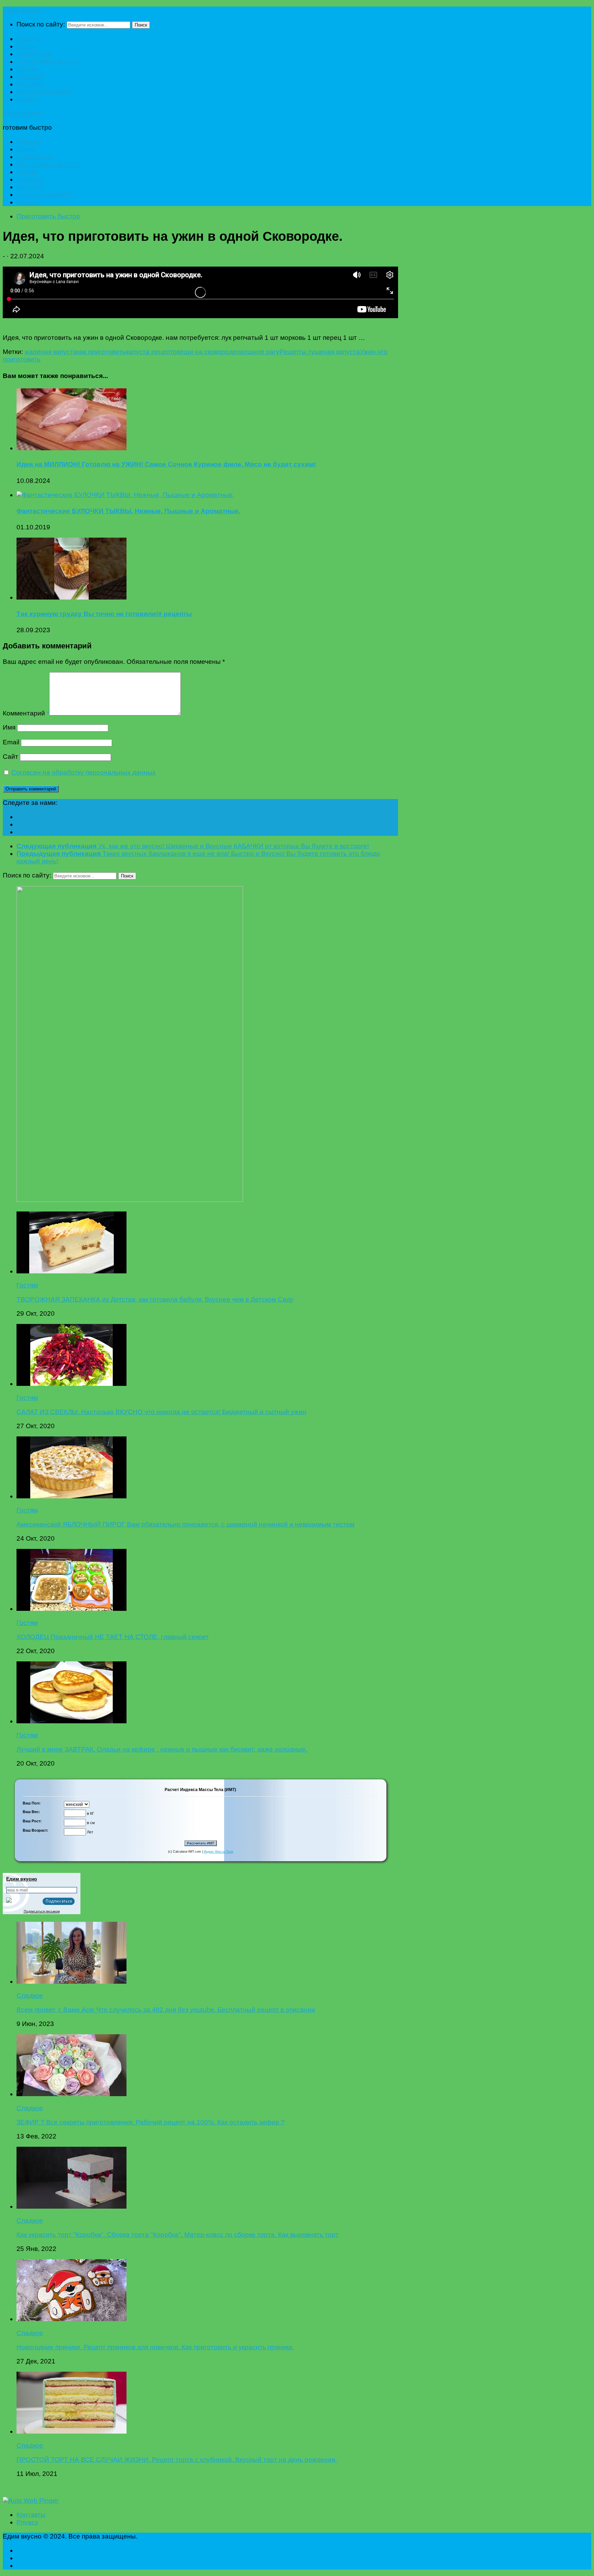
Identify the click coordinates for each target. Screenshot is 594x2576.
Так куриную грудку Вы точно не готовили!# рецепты (104, 614)
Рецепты (30, 84)
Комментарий (26, 713)
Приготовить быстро (48, 61)
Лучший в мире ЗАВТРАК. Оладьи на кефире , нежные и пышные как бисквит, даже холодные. (162, 1749)
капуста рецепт (149, 352)
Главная (29, 39)
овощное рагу (258, 352)
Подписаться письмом (42, 1911)
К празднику (35, 54)
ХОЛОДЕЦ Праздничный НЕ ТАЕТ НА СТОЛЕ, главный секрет (113, 1637)
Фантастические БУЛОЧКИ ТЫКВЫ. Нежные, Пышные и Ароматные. (128, 511)
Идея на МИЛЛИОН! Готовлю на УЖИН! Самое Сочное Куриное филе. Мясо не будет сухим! (166, 464)
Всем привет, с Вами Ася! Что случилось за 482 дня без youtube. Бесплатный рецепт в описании (166, 2010)
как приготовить (101, 352)
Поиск (141, 25)
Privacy (27, 2522)
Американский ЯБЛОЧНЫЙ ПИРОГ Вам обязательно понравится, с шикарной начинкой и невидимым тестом (185, 1524)
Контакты (31, 2515)
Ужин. (369, 352)
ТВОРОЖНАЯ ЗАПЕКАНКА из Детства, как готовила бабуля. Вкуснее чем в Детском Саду (155, 1299)
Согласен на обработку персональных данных (84, 772)
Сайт (10, 757)
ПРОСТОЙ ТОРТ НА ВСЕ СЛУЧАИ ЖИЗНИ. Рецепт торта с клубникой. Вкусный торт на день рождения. (177, 2460)
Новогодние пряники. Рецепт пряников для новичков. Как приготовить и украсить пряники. (155, 2347)
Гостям (27, 69)
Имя (9, 727)
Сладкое (30, 77)
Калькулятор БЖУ (44, 92)
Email (11, 742)
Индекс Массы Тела (218, 1852)
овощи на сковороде (205, 352)
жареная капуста (51, 352)
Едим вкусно (22, 10)
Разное (28, 99)
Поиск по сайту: (41, 24)
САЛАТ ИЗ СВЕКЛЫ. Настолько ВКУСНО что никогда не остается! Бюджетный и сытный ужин (161, 1412)
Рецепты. (294, 352)
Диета (26, 46)
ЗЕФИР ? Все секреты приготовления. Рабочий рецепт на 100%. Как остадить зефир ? (151, 2122)
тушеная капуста (334, 352)
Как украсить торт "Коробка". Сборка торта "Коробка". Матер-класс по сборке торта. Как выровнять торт (178, 2235)
